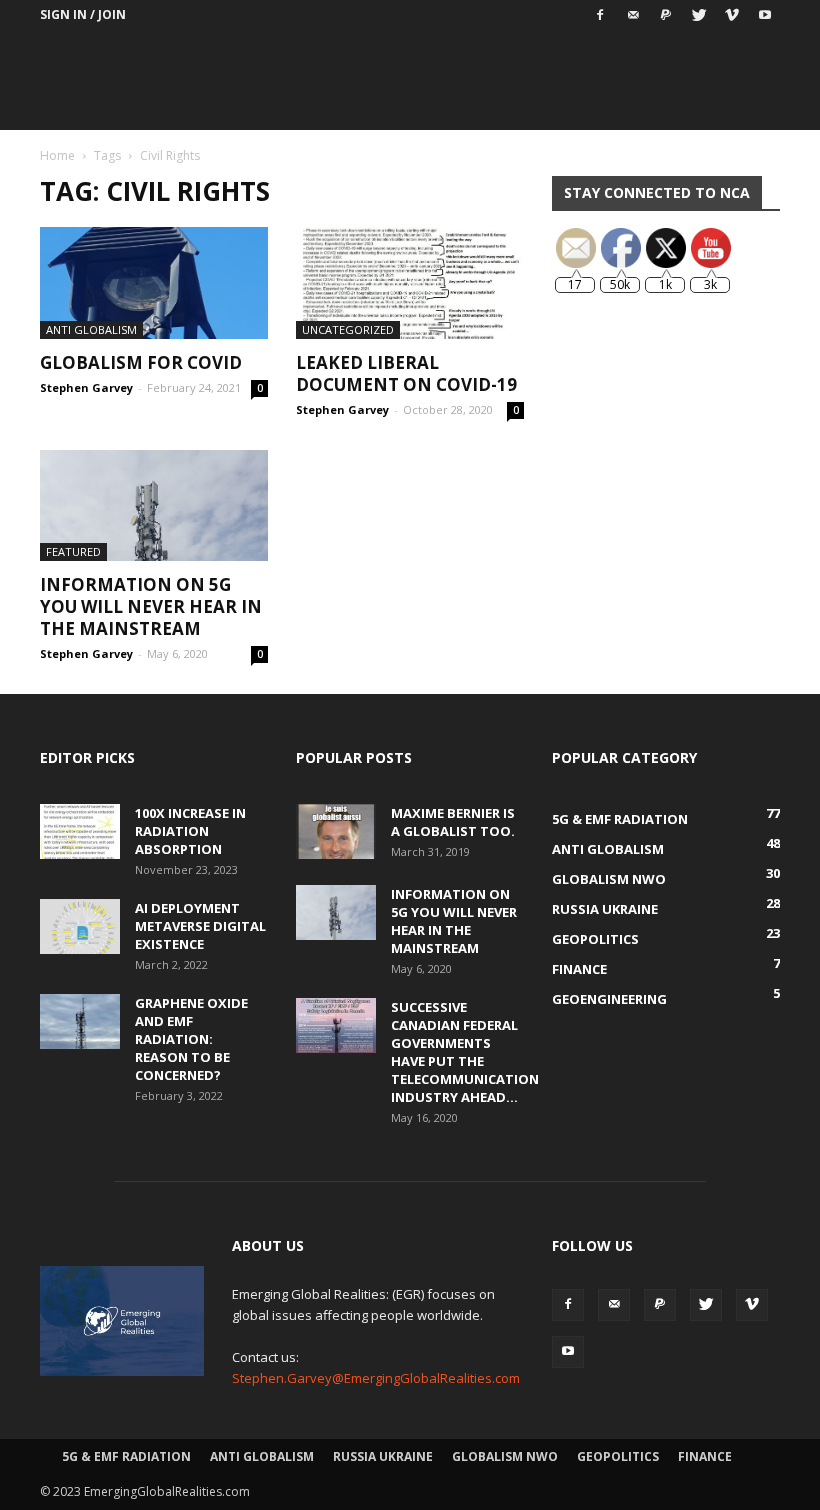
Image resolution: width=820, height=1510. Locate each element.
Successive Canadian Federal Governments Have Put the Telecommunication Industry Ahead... (465, 1052)
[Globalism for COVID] (154, 283)
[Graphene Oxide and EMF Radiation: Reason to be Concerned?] (80, 1021)
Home (57, 155)
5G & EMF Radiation (126, 1456)
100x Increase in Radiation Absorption (190, 831)
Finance (705, 1456)
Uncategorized (348, 329)
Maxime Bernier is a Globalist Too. (453, 822)
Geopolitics (618, 1456)
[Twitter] (699, 15)
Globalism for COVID (141, 362)
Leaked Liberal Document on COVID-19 (406, 373)
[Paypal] (666, 15)
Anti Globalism (91, 329)
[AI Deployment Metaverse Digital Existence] (80, 926)
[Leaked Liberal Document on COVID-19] (410, 283)
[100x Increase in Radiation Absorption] (80, 831)
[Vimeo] (732, 15)
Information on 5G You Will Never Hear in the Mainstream (151, 606)
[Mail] (633, 15)
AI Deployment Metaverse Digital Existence (200, 926)
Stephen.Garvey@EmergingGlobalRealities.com (376, 1378)
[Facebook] (600, 15)
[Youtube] (765, 15)
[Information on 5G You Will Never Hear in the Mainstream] (154, 506)
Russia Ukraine (383, 1456)
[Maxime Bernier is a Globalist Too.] (336, 831)
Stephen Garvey (86, 387)
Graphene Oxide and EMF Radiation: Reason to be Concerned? (191, 1039)
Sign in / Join (83, 14)
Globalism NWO (505, 1456)
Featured (73, 551)
